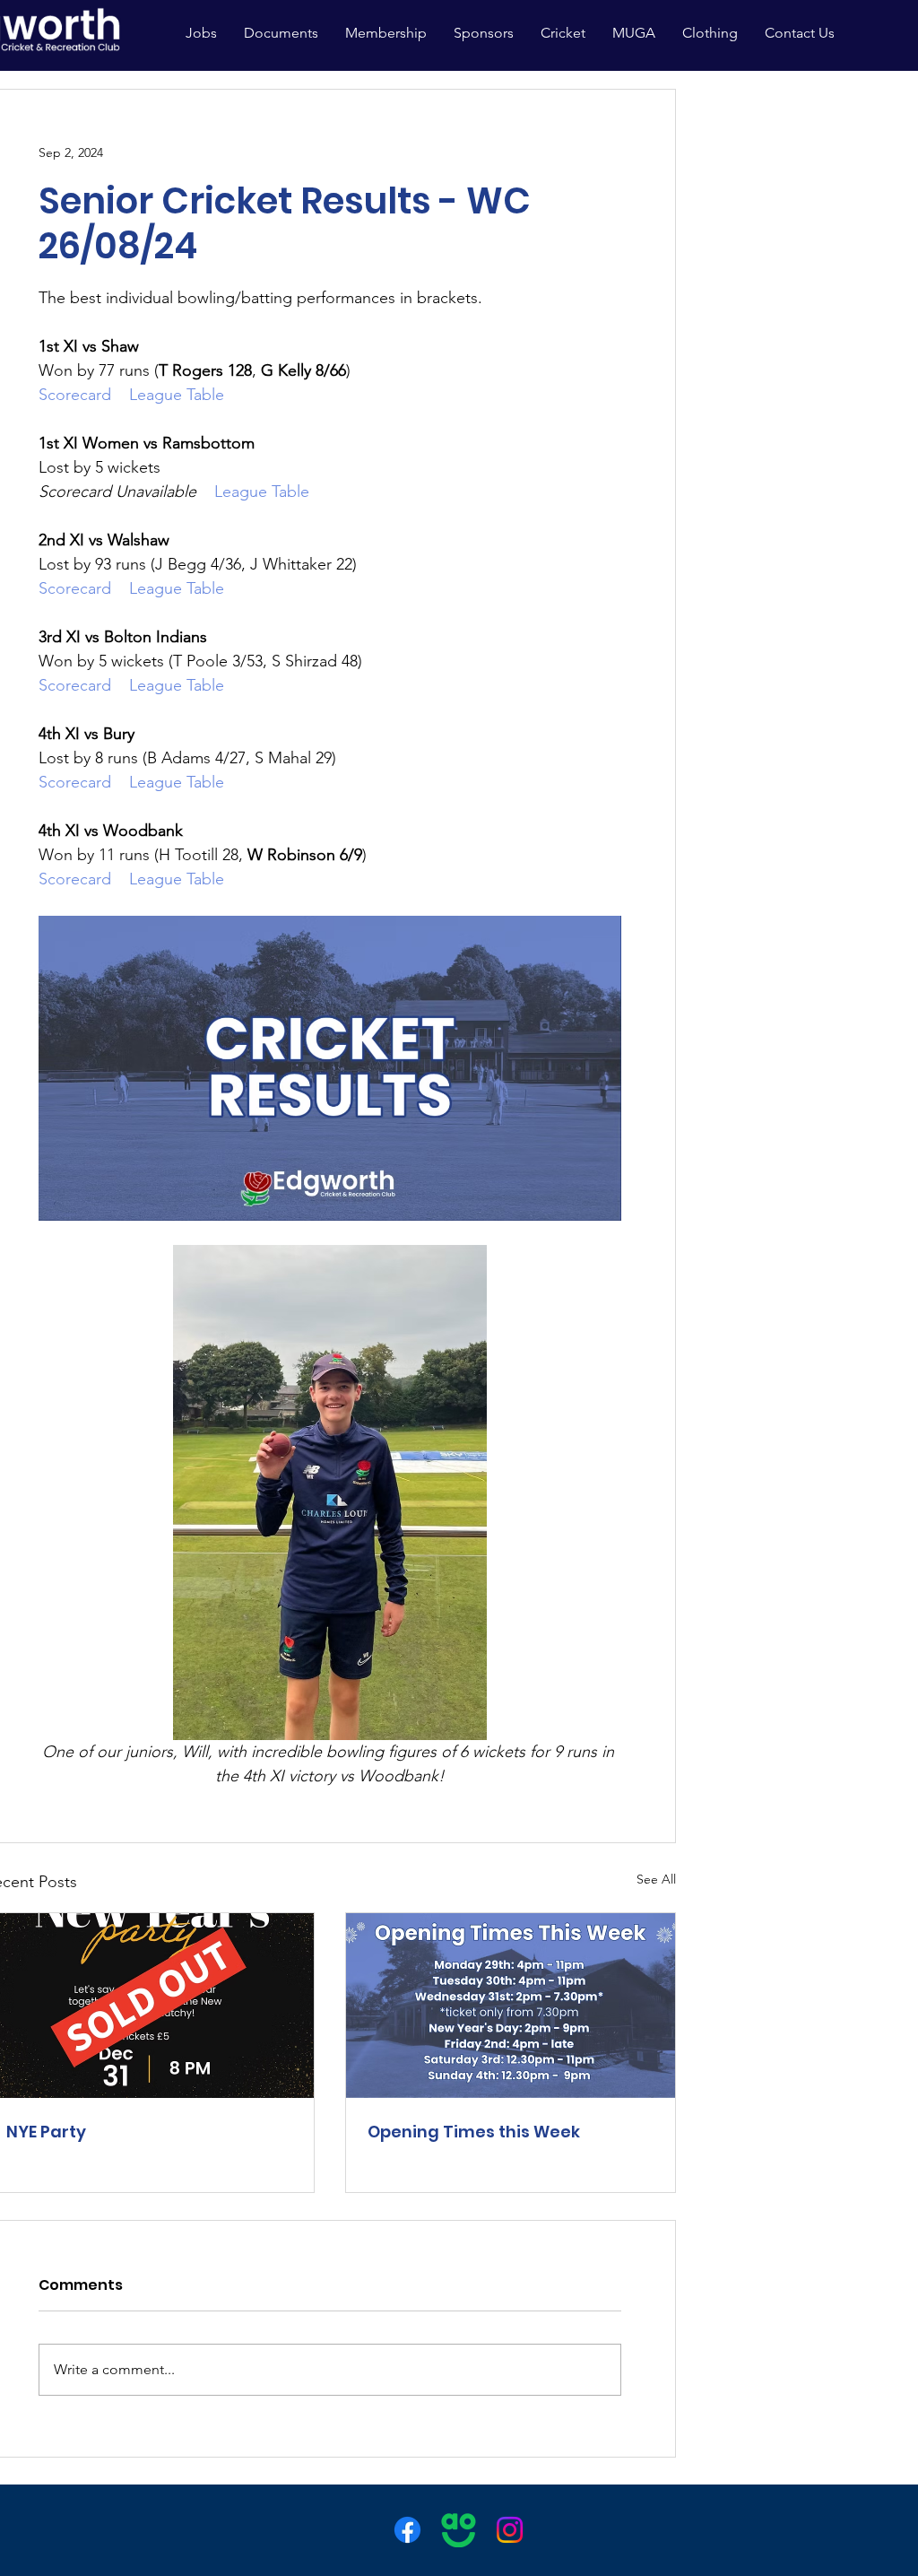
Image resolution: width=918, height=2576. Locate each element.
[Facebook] (407, 2530)
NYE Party (46, 2132)
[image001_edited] (459, 2530)
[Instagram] (510, 2530)
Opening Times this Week (474, 2132)
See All (656, 1879)
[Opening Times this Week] (511, 2006)
